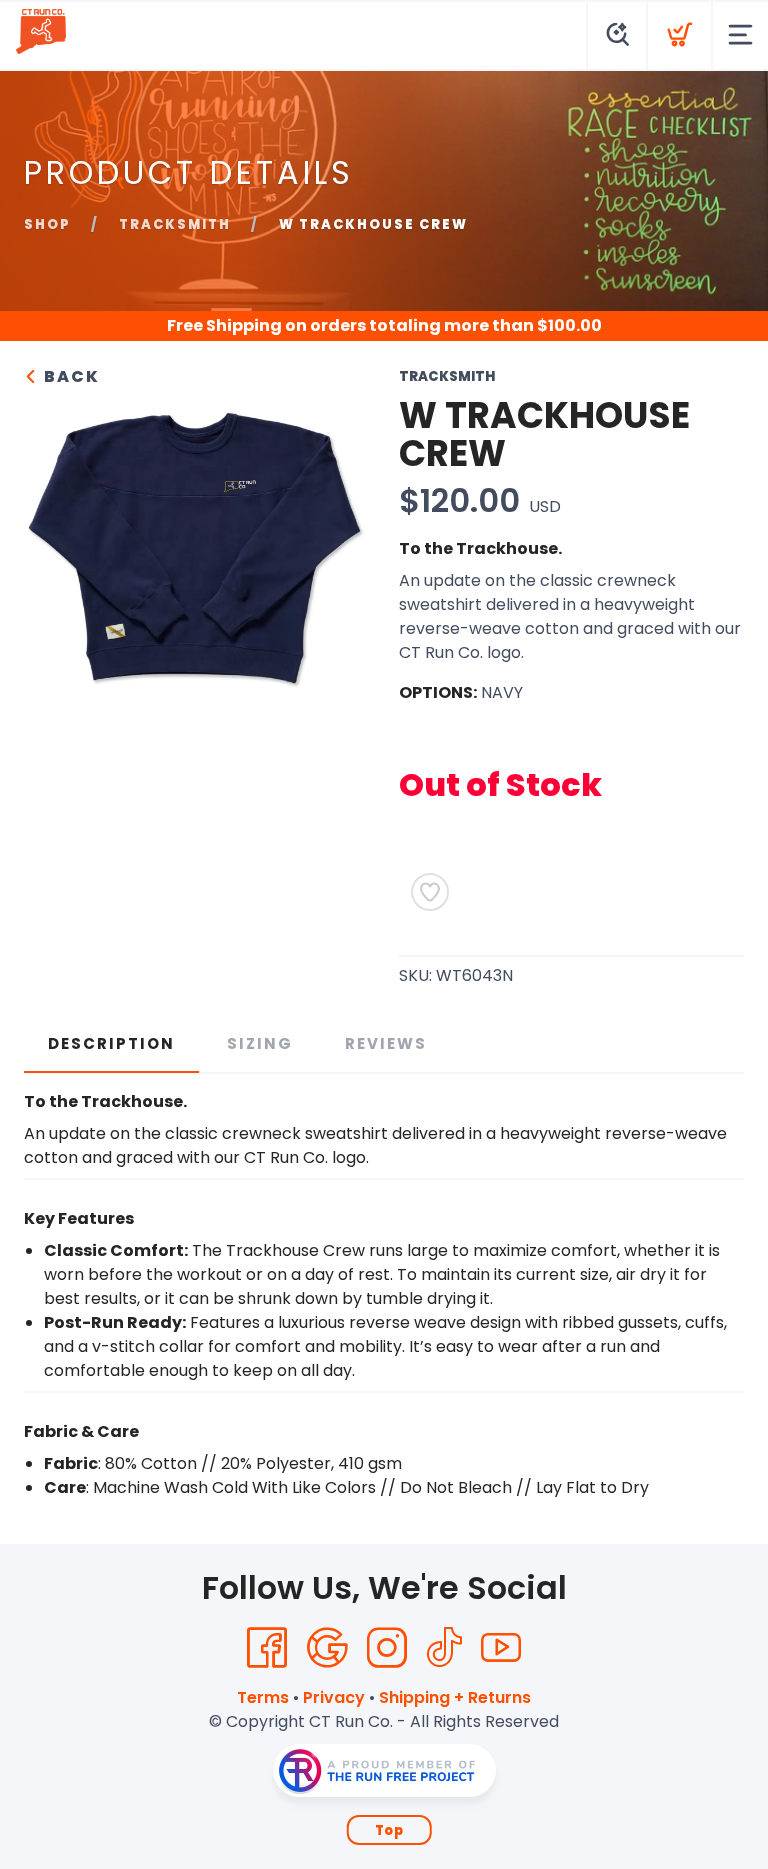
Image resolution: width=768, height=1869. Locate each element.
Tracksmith (175, 224)
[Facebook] (267, 1648)
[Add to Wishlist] (430, 892)
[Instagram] (387, 1648)
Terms (263, 1697)
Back (69, 376)
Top (389, 1830)
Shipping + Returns (455, 1697)
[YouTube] (501, 1648)
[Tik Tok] (444, 1648)
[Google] (327, 1648)
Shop (47, 224)
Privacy (334, 1697)
